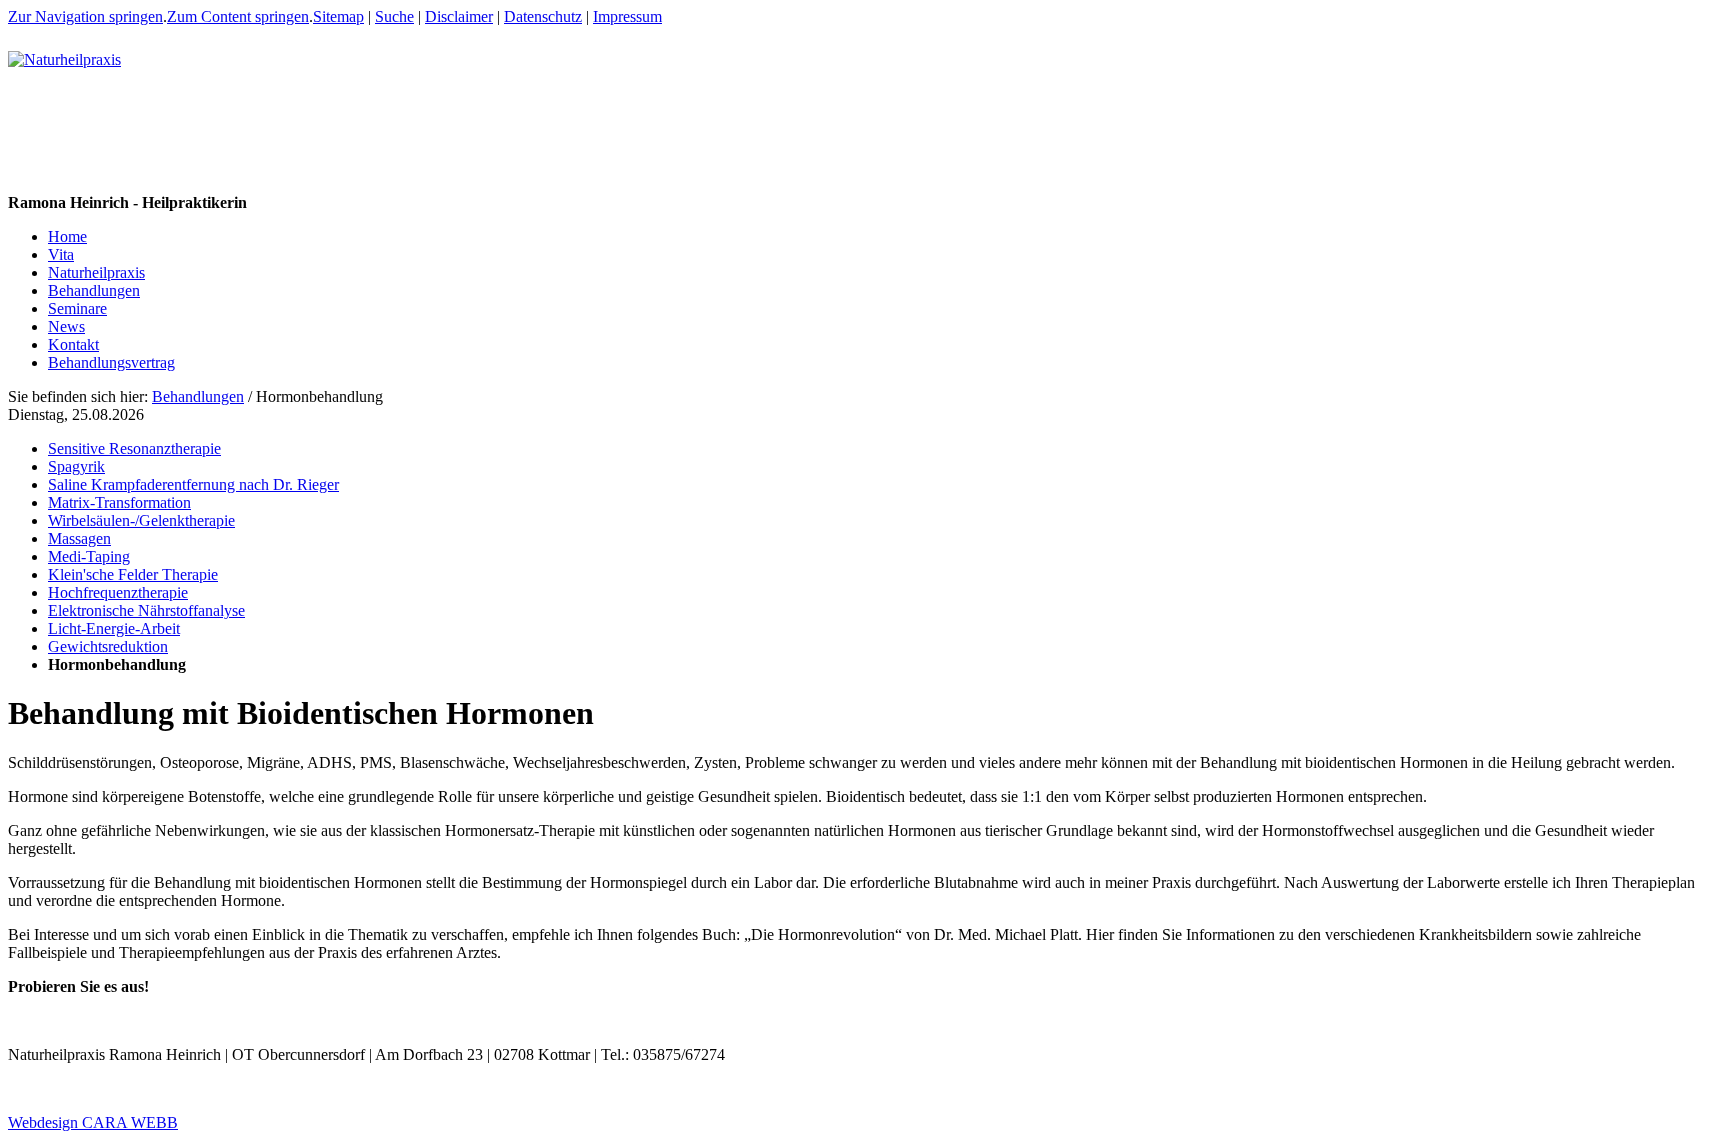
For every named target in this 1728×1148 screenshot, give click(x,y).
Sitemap (338, 16)
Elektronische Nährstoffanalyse (146, 610)
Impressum (627, 16)
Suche (394, 16)
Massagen (79, 538)
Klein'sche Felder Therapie (133, 574)
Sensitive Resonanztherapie (134, 448)
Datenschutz (543, 16)
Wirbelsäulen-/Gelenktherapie (141, 520)
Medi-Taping (89, 556)
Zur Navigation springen (85, 16)
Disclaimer (459, 16)
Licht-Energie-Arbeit (114, 628)
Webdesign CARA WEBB (93, 1122)
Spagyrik (76, 466)
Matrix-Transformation (119, 502)
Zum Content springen (238, 16)
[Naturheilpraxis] (64, 59)
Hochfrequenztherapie (118, 592)
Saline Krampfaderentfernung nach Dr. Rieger (193, 484)
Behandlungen (198, 396)
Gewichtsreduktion (108, 646)
